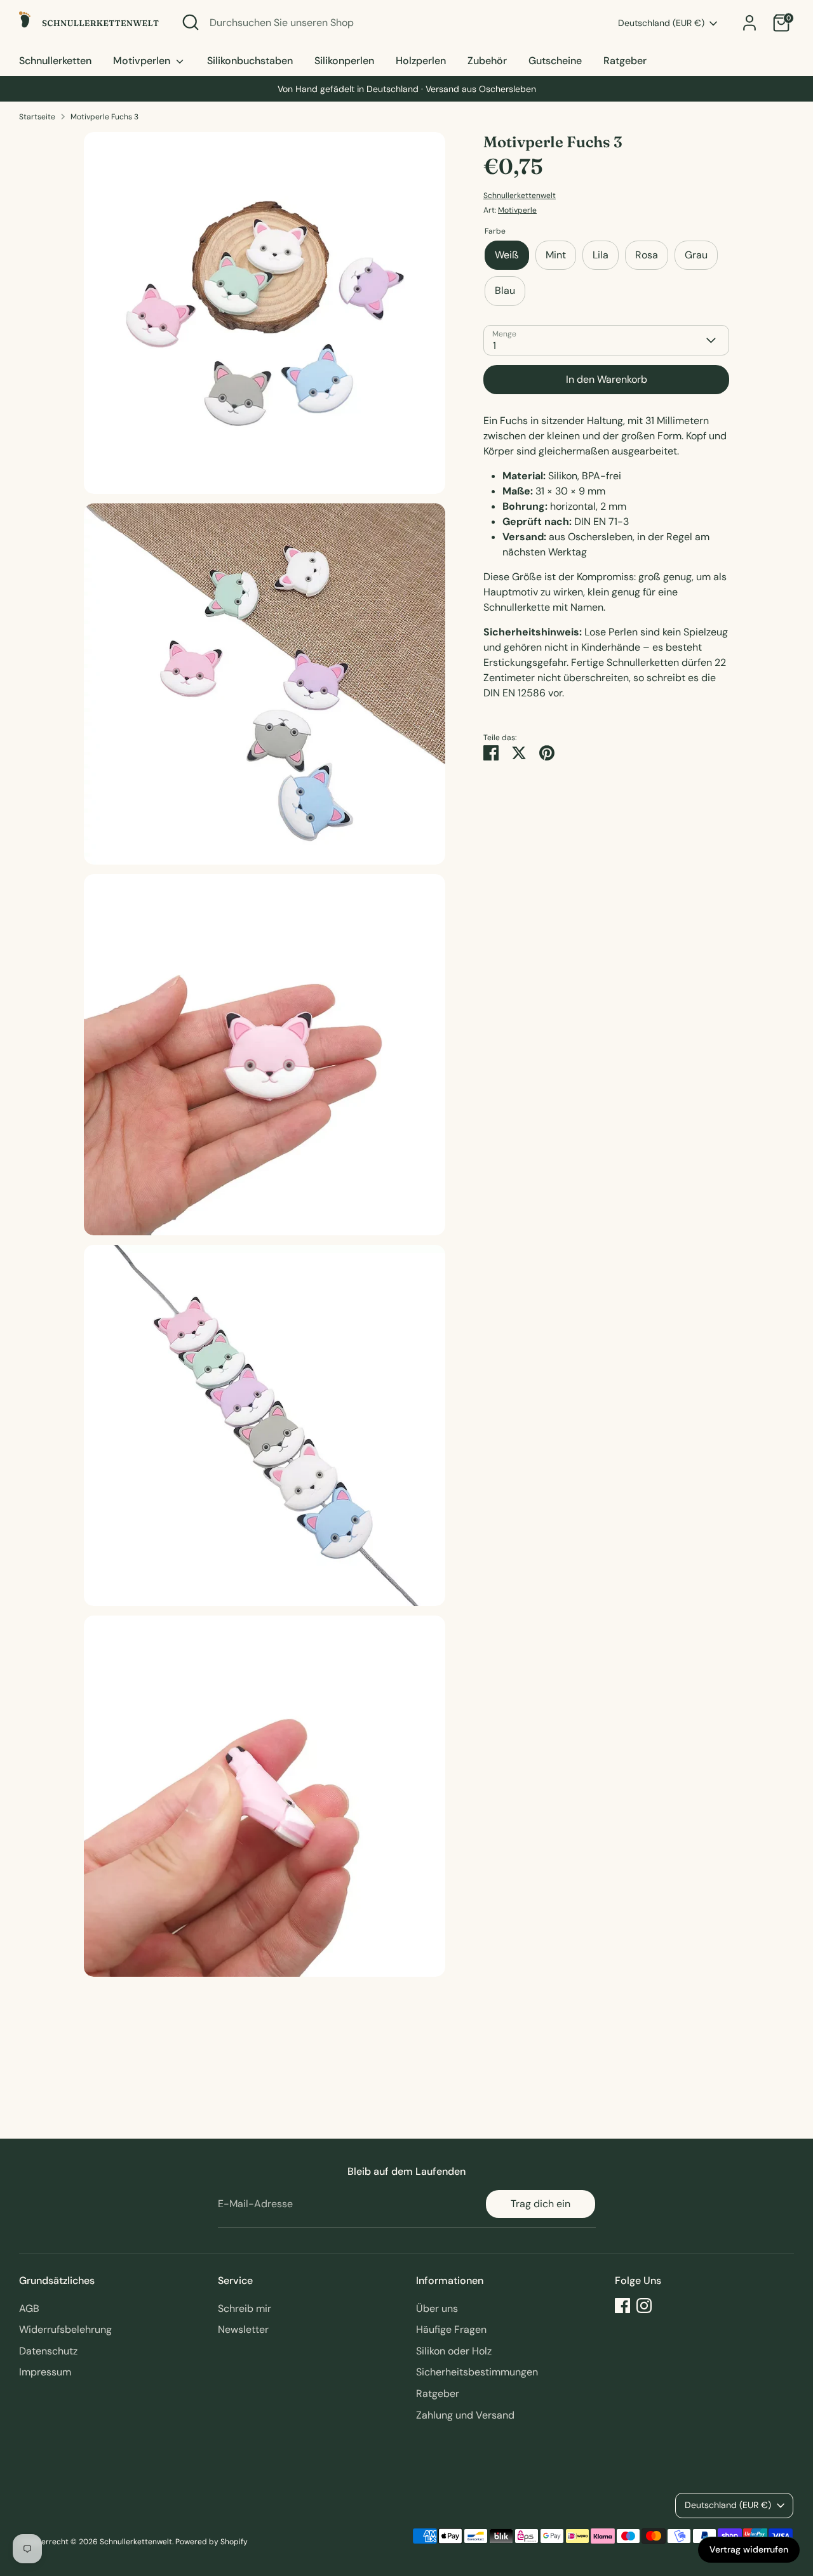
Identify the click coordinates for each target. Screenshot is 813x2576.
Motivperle (517, 210)
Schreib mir (245, 2308)
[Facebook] (622, 2306)
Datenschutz (48, 2351)
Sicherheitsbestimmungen (477, 2372)
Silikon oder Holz (454, 2351)
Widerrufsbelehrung (65, 2329)
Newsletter (243, 2329)
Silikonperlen (344, 61)
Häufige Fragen (451, 2329)
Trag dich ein (541, 2204)
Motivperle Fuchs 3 (104, 117)
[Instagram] (644, 2306)
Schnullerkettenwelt (520, 196)
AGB (29, 2308)
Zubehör (487, 61)
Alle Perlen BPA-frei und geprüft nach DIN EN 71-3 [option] (407, 89)
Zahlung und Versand (465, 2415)
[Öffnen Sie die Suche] (191, 22)
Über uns (437, 2308)
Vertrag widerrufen (749, 2549)
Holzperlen (421, 61)
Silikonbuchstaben (250, 61)
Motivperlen (143, 61)
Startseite (37, 117)
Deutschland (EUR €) (661, 23)
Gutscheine (555, 61)
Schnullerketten (55, 61)
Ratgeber (625, 61)
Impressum (45, 2372)
